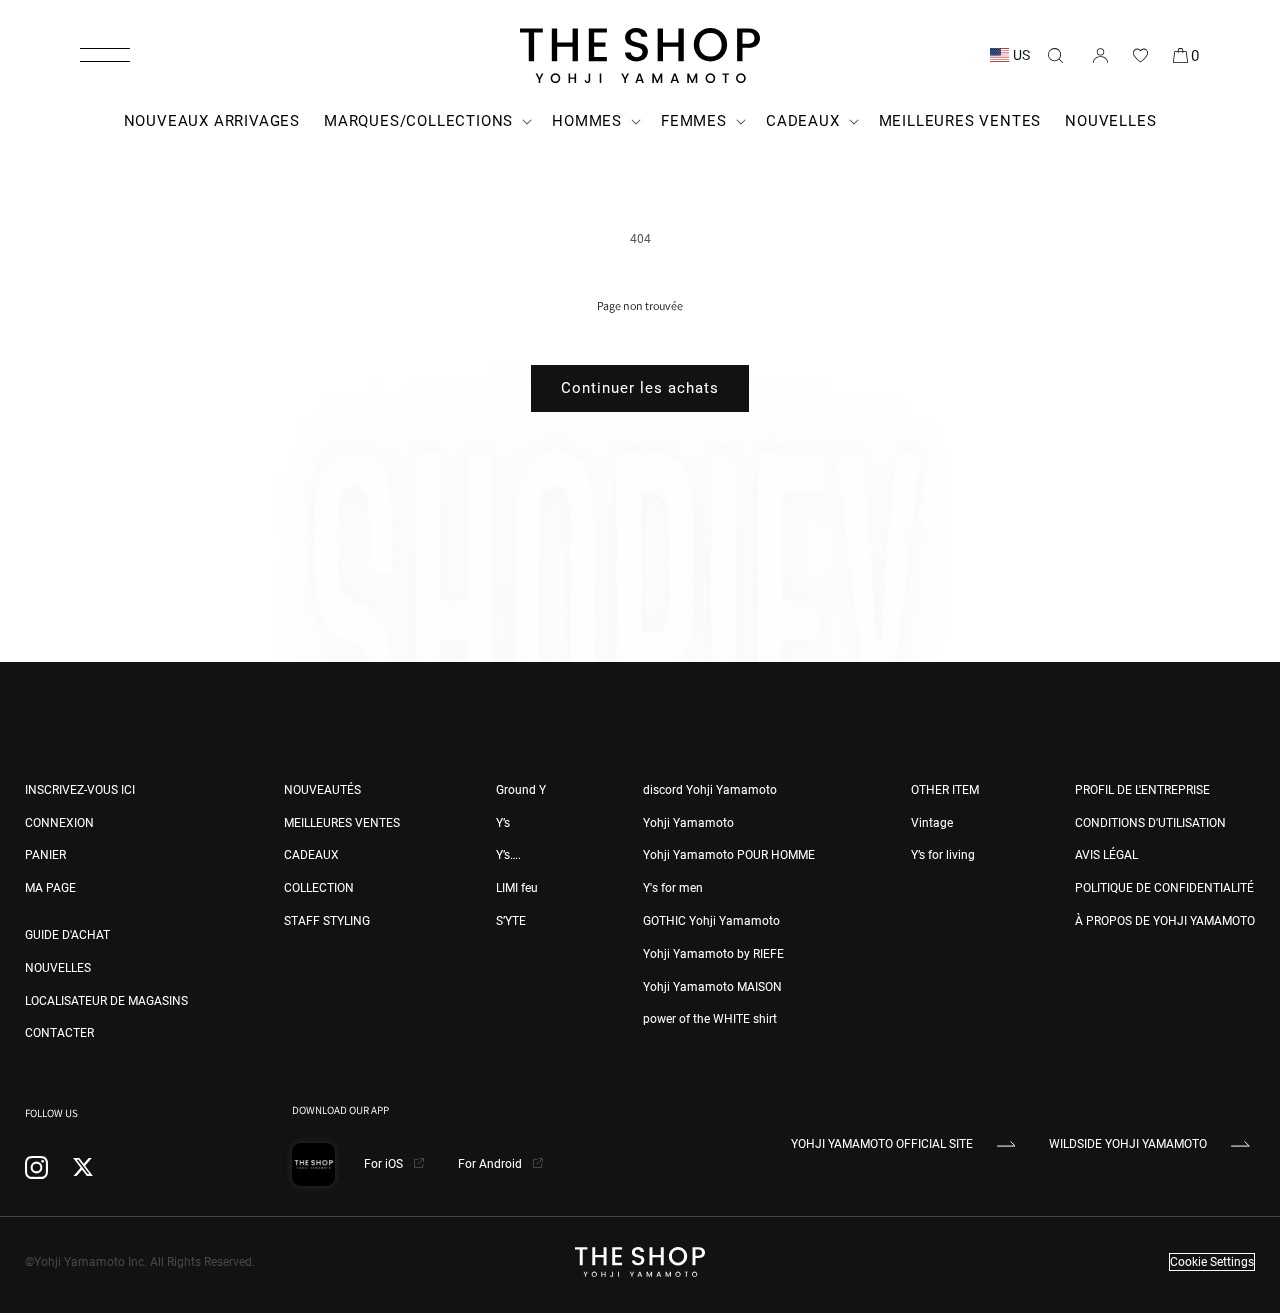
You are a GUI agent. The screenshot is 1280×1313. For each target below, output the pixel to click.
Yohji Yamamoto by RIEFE (713, 954)
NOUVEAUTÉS (322, 790)
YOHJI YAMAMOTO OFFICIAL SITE (882, 1144)
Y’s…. (508, 855)
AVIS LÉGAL (1106, 855)
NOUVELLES (58, 968)
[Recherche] (1055, 55)
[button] (105, 55)
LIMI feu (517, 888)
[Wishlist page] (1140, 55)
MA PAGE (50, 888)
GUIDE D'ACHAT (67, 935)
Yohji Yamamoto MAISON (712, 987)
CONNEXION (59, 823)
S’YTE (511, 921)
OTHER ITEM (945, 790)
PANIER (45, 855)
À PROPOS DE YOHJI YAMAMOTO (1165, 921)
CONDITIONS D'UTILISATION (1150, 823)
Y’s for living (943, 855)
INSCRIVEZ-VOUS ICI (80, 790)
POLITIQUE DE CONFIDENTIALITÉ (1164, 888)
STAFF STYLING (327, 921)
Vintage (932, 823)
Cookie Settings (1212, 1262)
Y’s (503, 823)
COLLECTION (319, 888)
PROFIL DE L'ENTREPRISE (1142, 790)
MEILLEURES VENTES (342, 823)
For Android (491, 1164)
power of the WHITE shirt (710, 1019)
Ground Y (521, 790)
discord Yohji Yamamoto (710, 790)
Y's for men (673, 888)
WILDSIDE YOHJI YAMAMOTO (1128, 1144)
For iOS (385, 1164)
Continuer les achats (640, 388)
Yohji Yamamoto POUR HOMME (729, 855)
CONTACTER (59, 1033)
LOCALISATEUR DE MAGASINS (106, 1001)
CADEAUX (311, 855)
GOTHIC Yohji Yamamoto (711, 921)
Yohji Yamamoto (688, 823)
